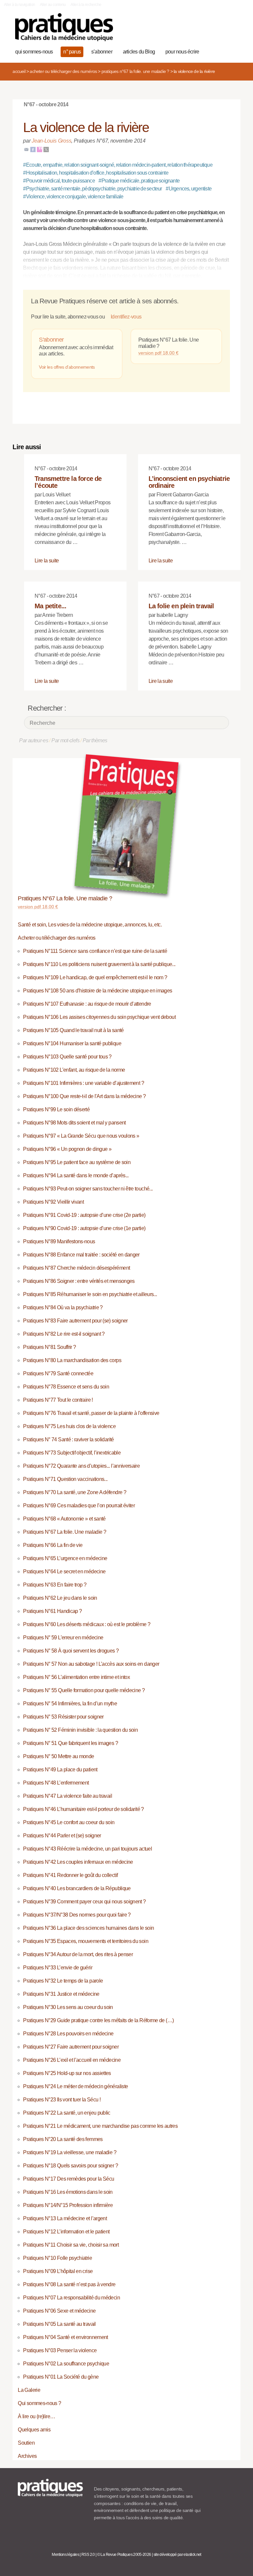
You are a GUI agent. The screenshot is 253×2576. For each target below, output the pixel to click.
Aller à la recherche (86, 5)
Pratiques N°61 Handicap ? (52, 1611)
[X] (46, 149)
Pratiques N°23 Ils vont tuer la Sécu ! (62, 2100)
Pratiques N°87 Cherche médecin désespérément (76, 1268)
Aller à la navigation (20, 5)
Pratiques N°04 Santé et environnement (65, 2337)
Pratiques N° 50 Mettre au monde (58, 1756)
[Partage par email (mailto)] (26, 149)
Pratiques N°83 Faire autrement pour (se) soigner (75, 1321)
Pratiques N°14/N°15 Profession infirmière (68, 2205)
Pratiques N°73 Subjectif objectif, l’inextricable (72, 1453)
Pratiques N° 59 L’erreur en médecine (63, 1638)
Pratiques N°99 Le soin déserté (56, 1109)
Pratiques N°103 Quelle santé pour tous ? (67, 1057)
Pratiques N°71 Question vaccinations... (65, 1479)
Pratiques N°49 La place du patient (60, 1770)
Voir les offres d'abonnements (67, 367)
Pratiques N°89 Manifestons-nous (59, 1241)
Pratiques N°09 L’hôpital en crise (58, 2271)
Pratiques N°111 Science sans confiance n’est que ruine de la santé (95, 951)
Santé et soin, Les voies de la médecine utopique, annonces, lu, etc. (90, 925)
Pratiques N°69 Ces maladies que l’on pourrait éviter (79, 1505)
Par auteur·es (34, 740)
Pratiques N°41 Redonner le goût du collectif (70, 1875)
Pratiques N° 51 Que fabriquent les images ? (70, 1743)
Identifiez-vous (126, 317)
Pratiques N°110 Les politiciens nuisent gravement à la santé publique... (99, 964)
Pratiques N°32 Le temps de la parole (63, 1981)
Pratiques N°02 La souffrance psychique (66, 2364)
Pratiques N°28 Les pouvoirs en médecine (68, 2034)
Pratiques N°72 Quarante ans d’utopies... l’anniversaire (81, 1466)
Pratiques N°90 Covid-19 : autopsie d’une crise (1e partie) (84, 1228)
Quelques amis (34, 2430)
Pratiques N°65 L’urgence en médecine (65, 1558)
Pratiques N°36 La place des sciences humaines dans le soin (88, 1928)
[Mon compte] (222, 31)
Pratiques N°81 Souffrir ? (49, 1347)
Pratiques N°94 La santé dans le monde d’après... (76, 1175)
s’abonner (102, 52)
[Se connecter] (232, 31)
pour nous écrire (182, 52)
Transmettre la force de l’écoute (68, 482)
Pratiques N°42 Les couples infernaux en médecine (78, 1862)
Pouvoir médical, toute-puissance (59, 181)
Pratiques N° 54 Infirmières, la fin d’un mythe (70, 1704)
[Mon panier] (212, 31)
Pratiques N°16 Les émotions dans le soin (68, 2192)
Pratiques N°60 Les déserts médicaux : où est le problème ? (87, 1624)
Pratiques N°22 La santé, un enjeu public (67, 2113)
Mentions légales (65, 2555)
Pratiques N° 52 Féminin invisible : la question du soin (80, 1730)
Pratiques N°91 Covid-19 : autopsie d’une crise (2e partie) (84, 1215)
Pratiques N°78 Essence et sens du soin (66, 1387)
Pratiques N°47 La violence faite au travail (67, 1796)
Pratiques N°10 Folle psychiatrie (57, 2258)
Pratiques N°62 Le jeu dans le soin (60, 1598)
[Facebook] (33, 149)
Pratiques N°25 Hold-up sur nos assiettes (67, 2073)
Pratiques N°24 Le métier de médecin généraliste (75, 2086)
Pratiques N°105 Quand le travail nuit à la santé (73, 1030)
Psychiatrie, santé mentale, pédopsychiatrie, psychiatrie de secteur (92, 189)
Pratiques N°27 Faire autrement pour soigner (71, 2047)
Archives (27, 2456)
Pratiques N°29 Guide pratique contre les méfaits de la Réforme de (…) (98, 2020)
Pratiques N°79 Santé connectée (58, 1373)
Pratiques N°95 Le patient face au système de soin (77, 1162)
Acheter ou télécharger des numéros (63, 71)
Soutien (26, 2443)
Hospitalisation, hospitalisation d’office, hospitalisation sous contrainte (96, 173)
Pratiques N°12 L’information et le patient (66, 2232)
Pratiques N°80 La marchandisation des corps (72, 1360)
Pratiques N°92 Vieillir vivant (53, 1202)
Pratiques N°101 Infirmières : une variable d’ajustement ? (84, 1083)
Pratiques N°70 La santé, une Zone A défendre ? (75, 1492)
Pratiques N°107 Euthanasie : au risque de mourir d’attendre (87, 1004)
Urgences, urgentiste (189, 189)
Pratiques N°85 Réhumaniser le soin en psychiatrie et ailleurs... (90, 1294)
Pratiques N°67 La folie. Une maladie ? (135, 71)
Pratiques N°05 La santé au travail (59, 2324)
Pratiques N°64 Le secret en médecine (64, 1572)
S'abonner (51, 340)
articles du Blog (139, 52)
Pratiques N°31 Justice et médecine (61, 1994)
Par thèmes (95, 740)
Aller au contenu (53, 5)
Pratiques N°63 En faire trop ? (55, 1585)
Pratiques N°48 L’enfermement (56, 1783)
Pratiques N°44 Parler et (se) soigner (62, 1836)
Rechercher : (47, 708)
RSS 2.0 (88, 2555)
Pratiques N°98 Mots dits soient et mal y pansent (74, 1123)
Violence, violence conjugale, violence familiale (73, 197)
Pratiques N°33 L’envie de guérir (58, 1968)
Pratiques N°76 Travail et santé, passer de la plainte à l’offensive (91, 1413)
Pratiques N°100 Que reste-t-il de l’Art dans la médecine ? (84, 1096)
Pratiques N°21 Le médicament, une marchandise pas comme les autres (100, 2126)
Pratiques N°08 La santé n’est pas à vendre (69, 2284)
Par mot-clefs (65, 740)
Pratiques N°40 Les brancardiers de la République (77, 1888)
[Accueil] (64, 27)
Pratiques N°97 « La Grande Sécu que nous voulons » (81, 1136)
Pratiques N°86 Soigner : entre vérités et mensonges (79, 1281)
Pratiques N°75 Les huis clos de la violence (69, 1426)
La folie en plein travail (181, 606)
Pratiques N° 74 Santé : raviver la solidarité (68, 1439)
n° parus (72, 52)
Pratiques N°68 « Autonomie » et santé (64, 1519)
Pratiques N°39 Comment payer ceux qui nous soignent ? (84, 1902)
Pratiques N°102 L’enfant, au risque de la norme (74, 1070)
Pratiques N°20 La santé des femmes (63, 2139)
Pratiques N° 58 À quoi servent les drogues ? (71, 1651)
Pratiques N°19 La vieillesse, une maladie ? (70, 2152)
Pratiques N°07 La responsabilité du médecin (71, 2298)
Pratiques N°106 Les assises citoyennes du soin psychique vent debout (99, 1017)
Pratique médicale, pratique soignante (139, 181)
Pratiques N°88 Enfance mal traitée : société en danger (81, 1255)
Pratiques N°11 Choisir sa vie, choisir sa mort (71, 2245)
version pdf (158, 353)
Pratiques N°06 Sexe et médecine (59, 2311)
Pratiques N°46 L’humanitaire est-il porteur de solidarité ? (83, 1809)
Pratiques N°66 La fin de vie (53, 1545)
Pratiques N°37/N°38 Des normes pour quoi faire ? (77, 1915)
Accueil (19, 71)
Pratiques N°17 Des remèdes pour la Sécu (69, 2179)
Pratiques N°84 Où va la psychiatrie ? (63, 1307)
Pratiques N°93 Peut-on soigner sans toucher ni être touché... (88, 1189)
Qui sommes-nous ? (39, 2403)
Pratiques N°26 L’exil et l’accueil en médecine (72, 2060)
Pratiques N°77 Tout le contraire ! (58, 1400)
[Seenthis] (40, 149)
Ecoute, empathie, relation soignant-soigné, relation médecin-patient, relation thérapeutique (118, 165)
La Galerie (29, 2390)
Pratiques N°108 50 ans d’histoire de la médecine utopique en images (98, 991)
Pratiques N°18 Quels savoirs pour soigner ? (70, 2166)
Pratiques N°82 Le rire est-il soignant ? (64, 1334)
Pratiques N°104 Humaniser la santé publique (72, 1043)
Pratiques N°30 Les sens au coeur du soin (68, 2007)
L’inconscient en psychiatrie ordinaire (189, 482)
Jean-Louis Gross (51, 141)
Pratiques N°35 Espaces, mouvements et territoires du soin (86, 1941)
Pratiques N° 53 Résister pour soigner (63, 1717)
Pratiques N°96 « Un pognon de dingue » (67, 1149)
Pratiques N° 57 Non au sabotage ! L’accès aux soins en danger (91, 1664)
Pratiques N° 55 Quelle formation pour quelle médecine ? (84, 1690)
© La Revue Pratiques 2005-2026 (124, 2555)
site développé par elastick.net (177, 2555)
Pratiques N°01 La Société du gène (61, 2377)
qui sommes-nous (34, 52)
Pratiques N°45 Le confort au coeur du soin (69, 1822)
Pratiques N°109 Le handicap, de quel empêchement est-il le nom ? (95, 977)
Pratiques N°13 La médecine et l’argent (65, 2218)
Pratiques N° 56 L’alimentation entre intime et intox (76, 1677)
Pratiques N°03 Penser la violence (60, 2350)
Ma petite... (50, 606)
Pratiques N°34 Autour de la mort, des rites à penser (78, 1954)
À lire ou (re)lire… (36, 2416)
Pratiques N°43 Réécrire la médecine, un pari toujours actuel (87, 1849)
